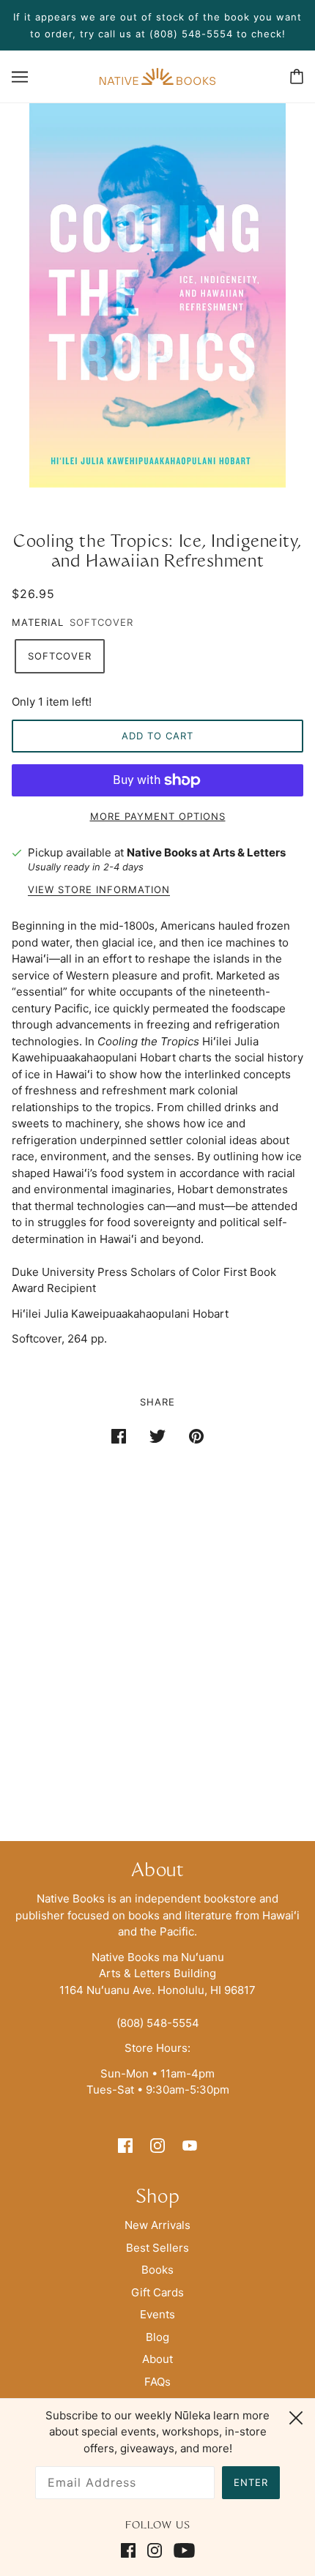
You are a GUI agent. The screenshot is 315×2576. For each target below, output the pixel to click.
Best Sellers (157, 2248)
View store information (99, 890)
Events (157, 2314)
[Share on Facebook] (119, 1436)
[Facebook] (131, 2551)
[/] (157, 75)
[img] (125, 2145)
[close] (296, 2416)
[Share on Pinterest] (196, 1436)
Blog (157, 2337)
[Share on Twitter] (157, 1436)
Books (157, 2270)
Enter (251, 2482)
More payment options (158, 816)
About (157, 2359)
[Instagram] (155, 2551)
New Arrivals (157, 2225)
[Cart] (297, 76)
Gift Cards (157, 2292)
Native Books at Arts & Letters (206, 852)
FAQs (157, 2382)
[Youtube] (181, 2551)
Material (38, 622)
